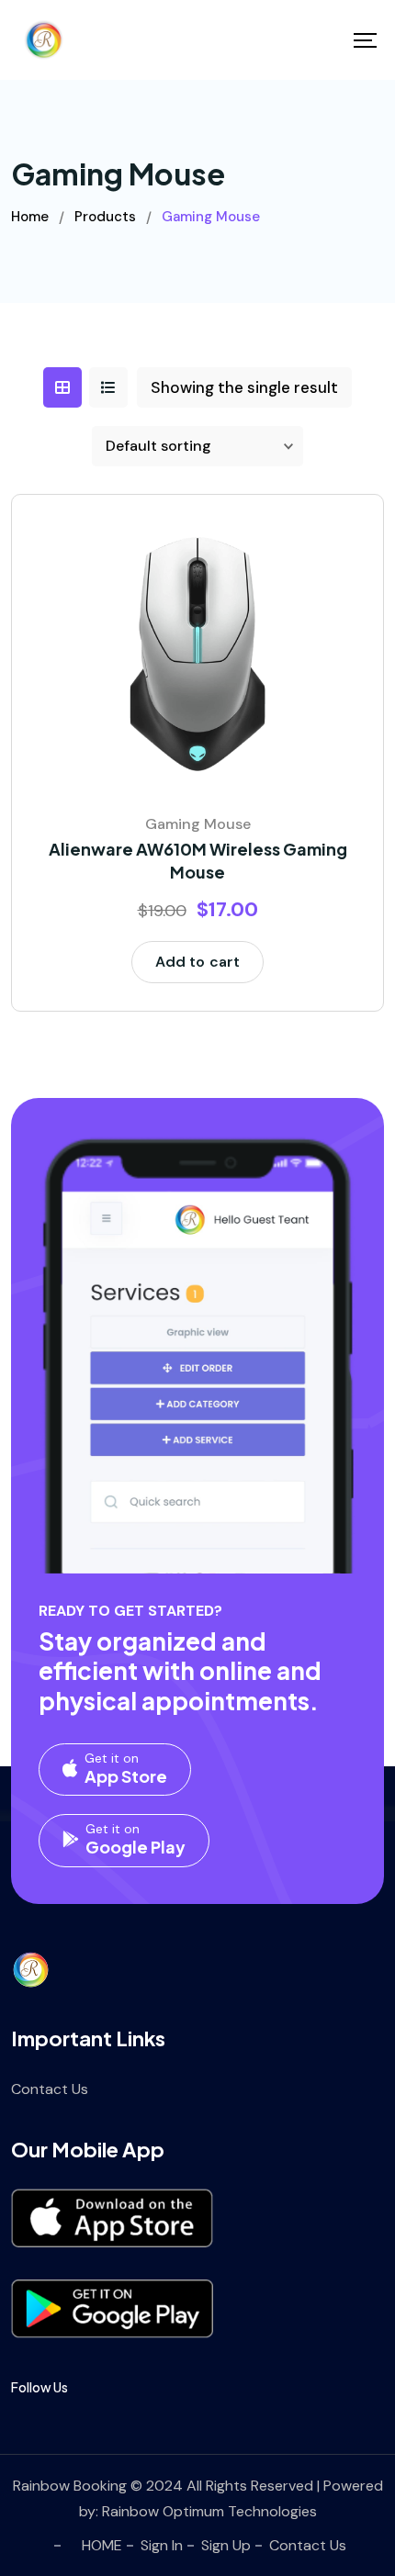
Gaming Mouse (198, 824)
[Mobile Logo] (44, 40)
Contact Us (50, 2089)
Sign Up (226, 2545)
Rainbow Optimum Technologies (209, 2511)
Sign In (162, 2545)
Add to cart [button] (198, 962)
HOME (102, 2545)
